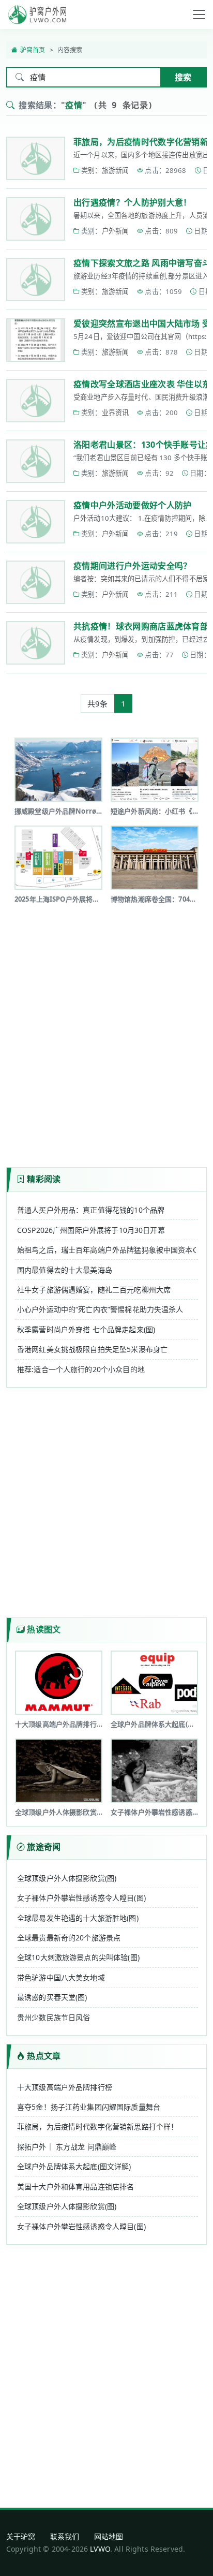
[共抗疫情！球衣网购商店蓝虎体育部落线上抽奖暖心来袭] (36, 643)
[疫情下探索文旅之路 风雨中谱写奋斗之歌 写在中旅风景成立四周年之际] (36, 279)
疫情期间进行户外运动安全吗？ (132, 566)
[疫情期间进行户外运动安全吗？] (36, 582)
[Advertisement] (106, 1032)
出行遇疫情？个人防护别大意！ (132, 202)
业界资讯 (116, 413)
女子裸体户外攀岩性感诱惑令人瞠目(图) (81, 1898)
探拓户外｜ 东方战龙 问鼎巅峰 (67, 2147)
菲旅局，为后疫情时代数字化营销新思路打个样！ (97, 2126)
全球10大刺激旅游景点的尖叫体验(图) (78, 1957)
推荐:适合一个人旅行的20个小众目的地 (81, 1369)
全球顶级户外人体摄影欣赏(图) (67, 1878)
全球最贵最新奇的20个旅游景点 (69, 1938)
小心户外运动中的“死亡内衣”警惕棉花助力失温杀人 (100, 1309)
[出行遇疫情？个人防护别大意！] (36, 219)
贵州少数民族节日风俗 (54, 2017)
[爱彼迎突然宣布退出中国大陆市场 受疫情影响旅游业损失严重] (36, 340)
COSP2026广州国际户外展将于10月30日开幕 (91, 1230)
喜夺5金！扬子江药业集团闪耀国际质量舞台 (89, 2107)
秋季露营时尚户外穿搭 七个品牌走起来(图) (86, 1329)
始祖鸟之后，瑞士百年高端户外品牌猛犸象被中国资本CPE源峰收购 (106, 1250)
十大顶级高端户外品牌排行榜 (65, 2087)
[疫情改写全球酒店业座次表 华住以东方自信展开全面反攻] (36, 401)
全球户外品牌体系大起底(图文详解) (74, 2166)
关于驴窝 (21, 2536)
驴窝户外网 (37, 14)
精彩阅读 (44, 1179)
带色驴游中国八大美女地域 (61, 1977)
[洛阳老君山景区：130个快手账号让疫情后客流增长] (36, 461)
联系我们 (65, 2536)
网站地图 (109, 2536)
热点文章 (44, 2056)
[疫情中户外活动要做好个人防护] (36, 522)
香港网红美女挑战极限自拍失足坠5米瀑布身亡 (92, 1349)
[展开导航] (199, 14)
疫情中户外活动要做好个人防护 (132, 505)
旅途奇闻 (44, 1847)
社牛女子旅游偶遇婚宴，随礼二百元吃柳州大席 (94, 1290)
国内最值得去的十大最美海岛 (65, 1270)
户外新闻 (116, 231)
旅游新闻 (116, 170)
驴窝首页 (33, 50)
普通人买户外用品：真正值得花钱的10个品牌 (91, 1210)
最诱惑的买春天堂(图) (52, 1997)
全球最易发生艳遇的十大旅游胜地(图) (78, 1918)
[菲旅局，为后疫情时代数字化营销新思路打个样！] (36, 158)
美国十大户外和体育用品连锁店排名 (75, 2187)
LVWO (100, 2549)
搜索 (183, 77)
